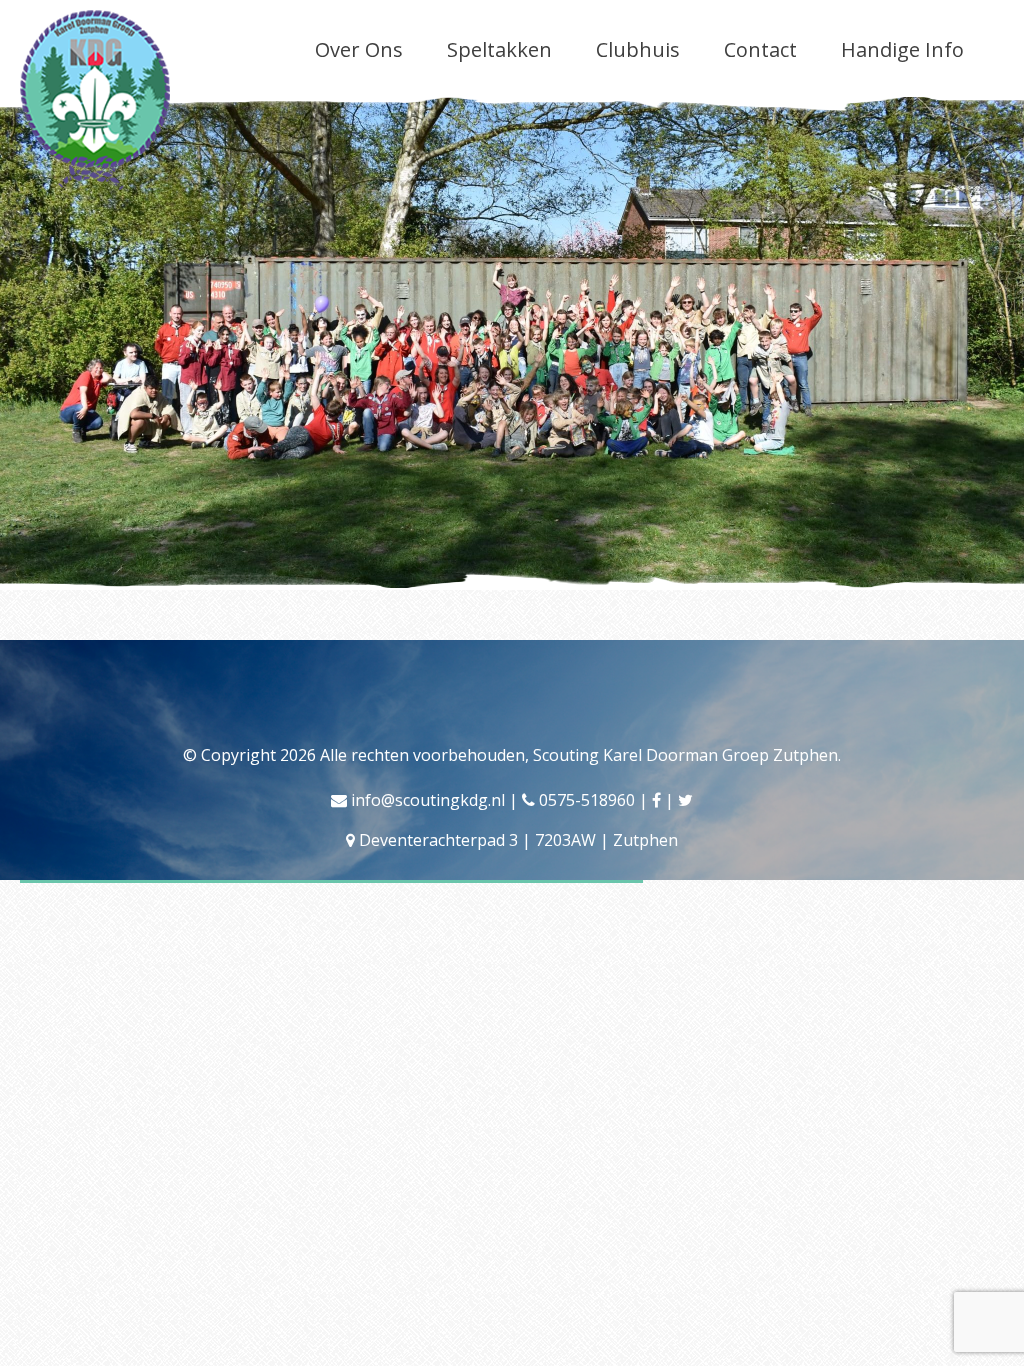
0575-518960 (587, 800)
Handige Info (902, 49)
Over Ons (359, 49)
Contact (760, 49)
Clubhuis (638, 49)
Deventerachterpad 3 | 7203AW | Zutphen (518, 840)
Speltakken (499, 49)
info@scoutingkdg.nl (428, 800)
